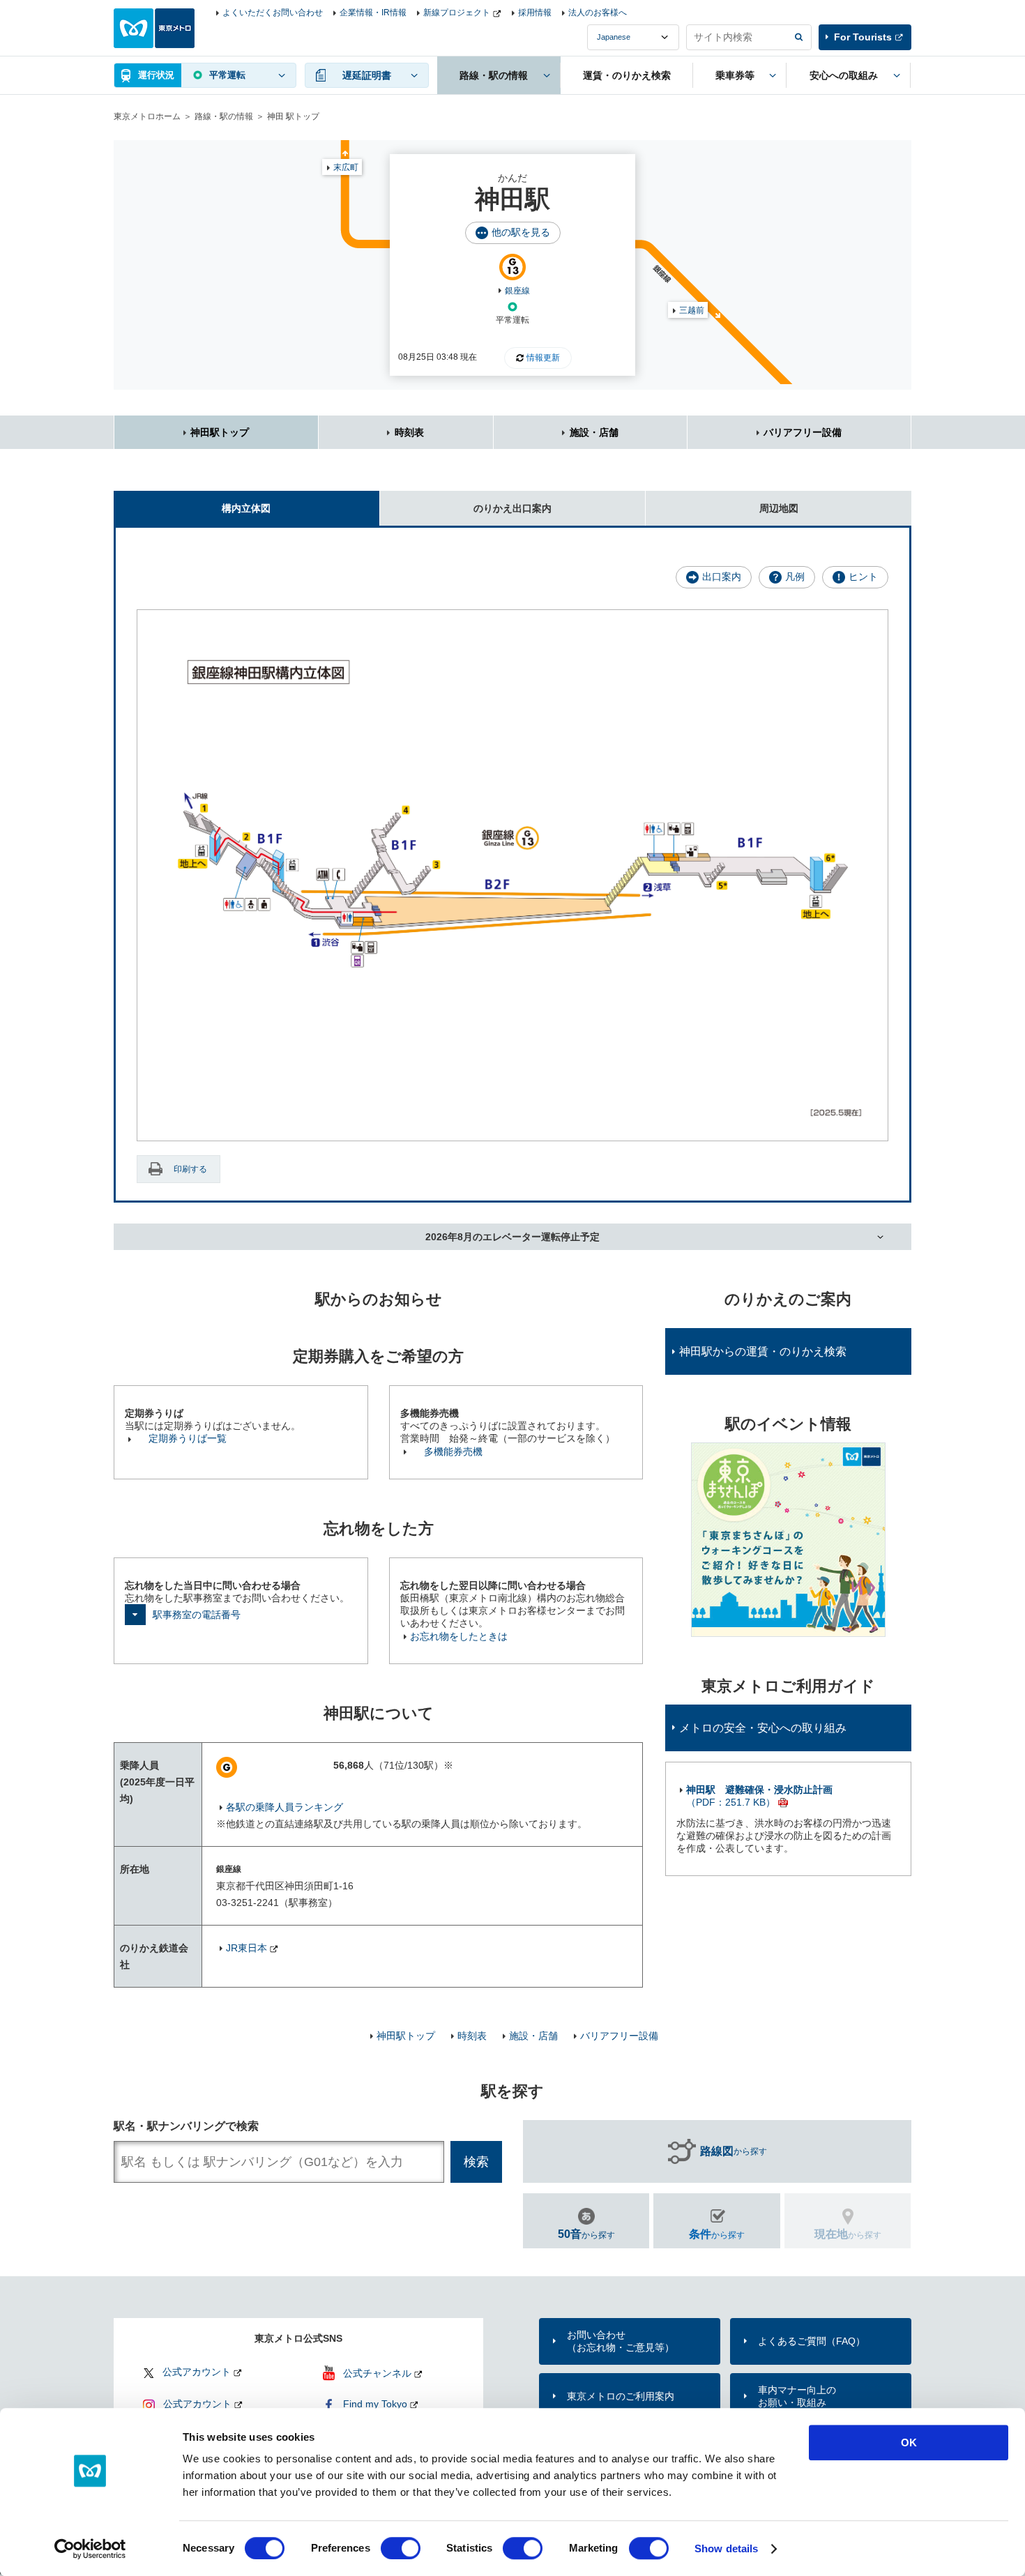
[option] (788, 1540)
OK (909, 2442)
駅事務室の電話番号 (197, 1615)
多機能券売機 (453, 1451)
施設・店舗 (594, 432)
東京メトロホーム (147, 116)
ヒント (863, 577)
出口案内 (722, 577)
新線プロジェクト (457, 13)
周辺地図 (779, 508)
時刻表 (409, 432)
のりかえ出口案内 (512, 508)
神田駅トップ (220, 432)
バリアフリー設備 (803, 432)
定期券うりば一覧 (188, 1438)
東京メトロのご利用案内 (621, 2396)
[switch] (401, 2548)
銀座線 (517, 291)
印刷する (190, 1169)
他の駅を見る (521, 232)
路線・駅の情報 (224, 116)
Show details (726, 2548)
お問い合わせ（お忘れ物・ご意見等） (621, 2341)
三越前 (692, 310)
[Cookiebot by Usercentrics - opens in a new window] (90, 2549)
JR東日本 (246, 1948)
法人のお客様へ (598, 13)
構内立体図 (246, 508)
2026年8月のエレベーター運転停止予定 (512, 1237)
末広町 (346, 167)
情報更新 (543, 358)
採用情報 (535, 13)
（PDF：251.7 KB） (759, 1796)
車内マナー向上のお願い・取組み (797, 2396)
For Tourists (863, 37)
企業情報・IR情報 (373, 13)
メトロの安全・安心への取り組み (763, 1728)
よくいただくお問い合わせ (273, 13)
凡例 (795, 577)
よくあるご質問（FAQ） (812, 2341)
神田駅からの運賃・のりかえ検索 (763, 1351)
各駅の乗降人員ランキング (284, 1807)
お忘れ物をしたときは (459, 1636)
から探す (734, 2151)
